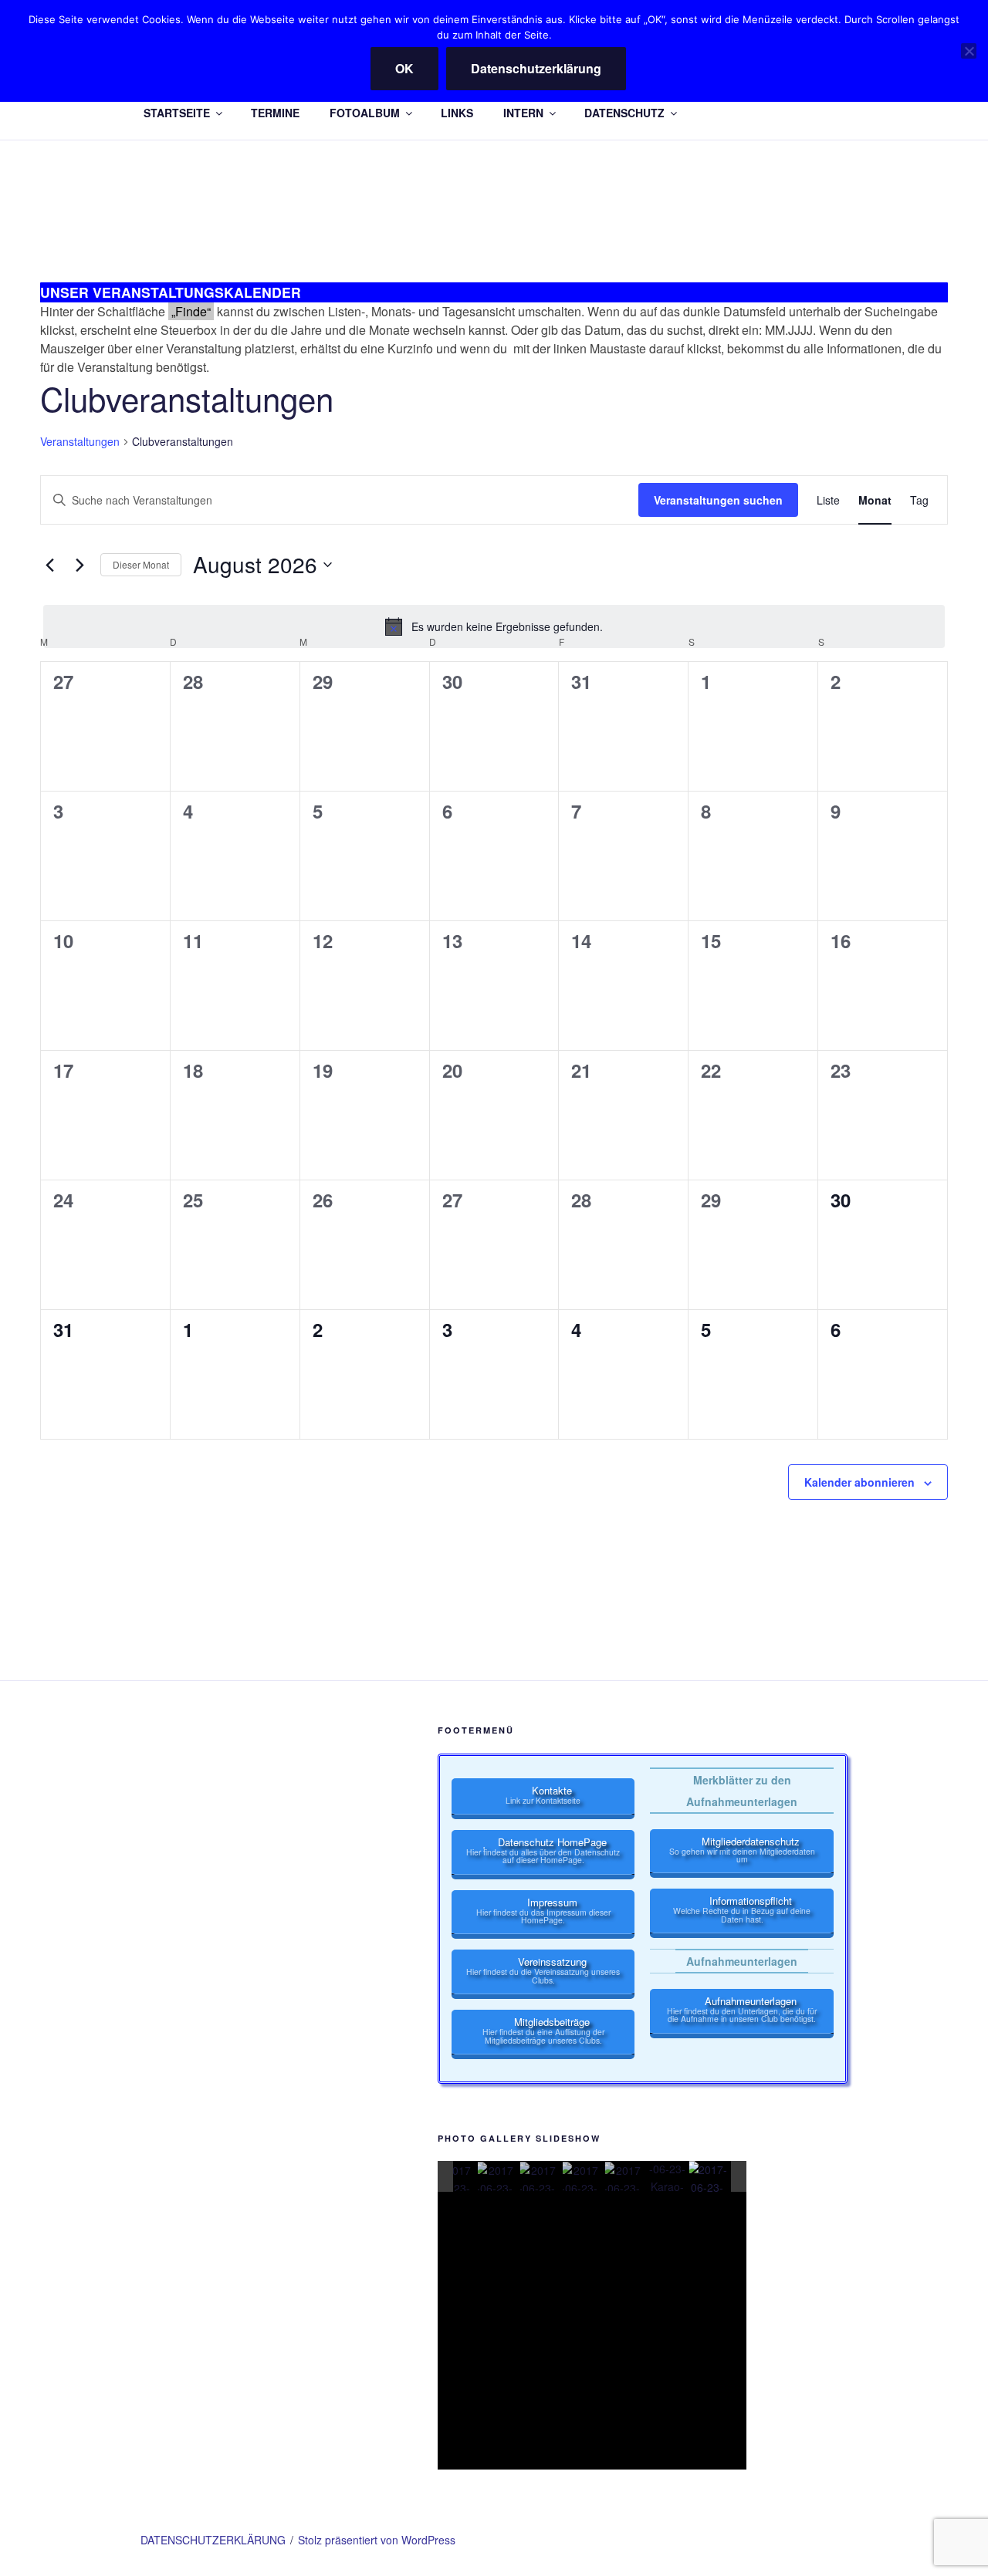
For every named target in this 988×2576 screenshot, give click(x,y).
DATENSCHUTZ (624, 113)
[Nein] (969, 51)
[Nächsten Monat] (80, 565)
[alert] (494, 626)
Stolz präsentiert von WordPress (377, 2540)
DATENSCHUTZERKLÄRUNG (213, 2540)
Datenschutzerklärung (536, 68)
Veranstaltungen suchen (718, 500)
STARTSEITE (177, 113)
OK (404, 68)
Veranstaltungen (80, 442)
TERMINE (275, 113)
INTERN (523, 113)
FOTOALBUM (365, 113)
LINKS (457, 113)
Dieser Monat (141, 564)
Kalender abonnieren (859, 1482)
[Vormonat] (49, 565)
